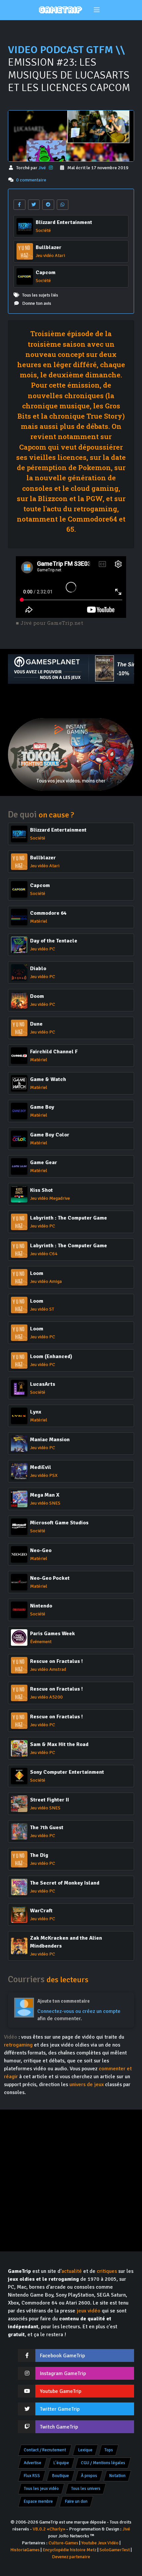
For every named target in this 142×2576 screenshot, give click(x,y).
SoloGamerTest (115, 2550)
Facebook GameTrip (62, 2356)
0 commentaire (31, 180)
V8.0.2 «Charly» (49, 2529)
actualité (72, 2271)
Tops (109, 2450)
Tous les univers (86, 2489)
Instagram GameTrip (63, 2373)
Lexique (85, 2450)
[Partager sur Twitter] (34, 205)
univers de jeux (87, 2084)
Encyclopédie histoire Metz (70, 2550)
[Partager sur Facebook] (19, 205)
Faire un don (76, 2501)
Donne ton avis (37, 303)
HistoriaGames (25, 2550)
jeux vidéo (89, 2311)
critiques (107, 2271)
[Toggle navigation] (97, 10)
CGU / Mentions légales (103, 2463)
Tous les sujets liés (40, 295)
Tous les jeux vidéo (41, 2489)
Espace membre (38, 2501)
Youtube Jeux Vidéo (100, 2543)
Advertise (33, 2463)
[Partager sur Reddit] (48, 205)
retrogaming (18, 2045)
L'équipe (61, 2463)
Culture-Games (63, 2543)
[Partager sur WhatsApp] (63, 205)
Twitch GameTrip (59, 2427)
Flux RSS (32, 2476)
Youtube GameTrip (61, 2391)
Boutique (61, 2476)
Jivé (43, 168)
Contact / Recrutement (45, 2450)
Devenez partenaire (71, 2557)
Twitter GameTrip (60, 2409)
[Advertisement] (71, 701)
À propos (89, 2476)
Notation (117, 2476)
